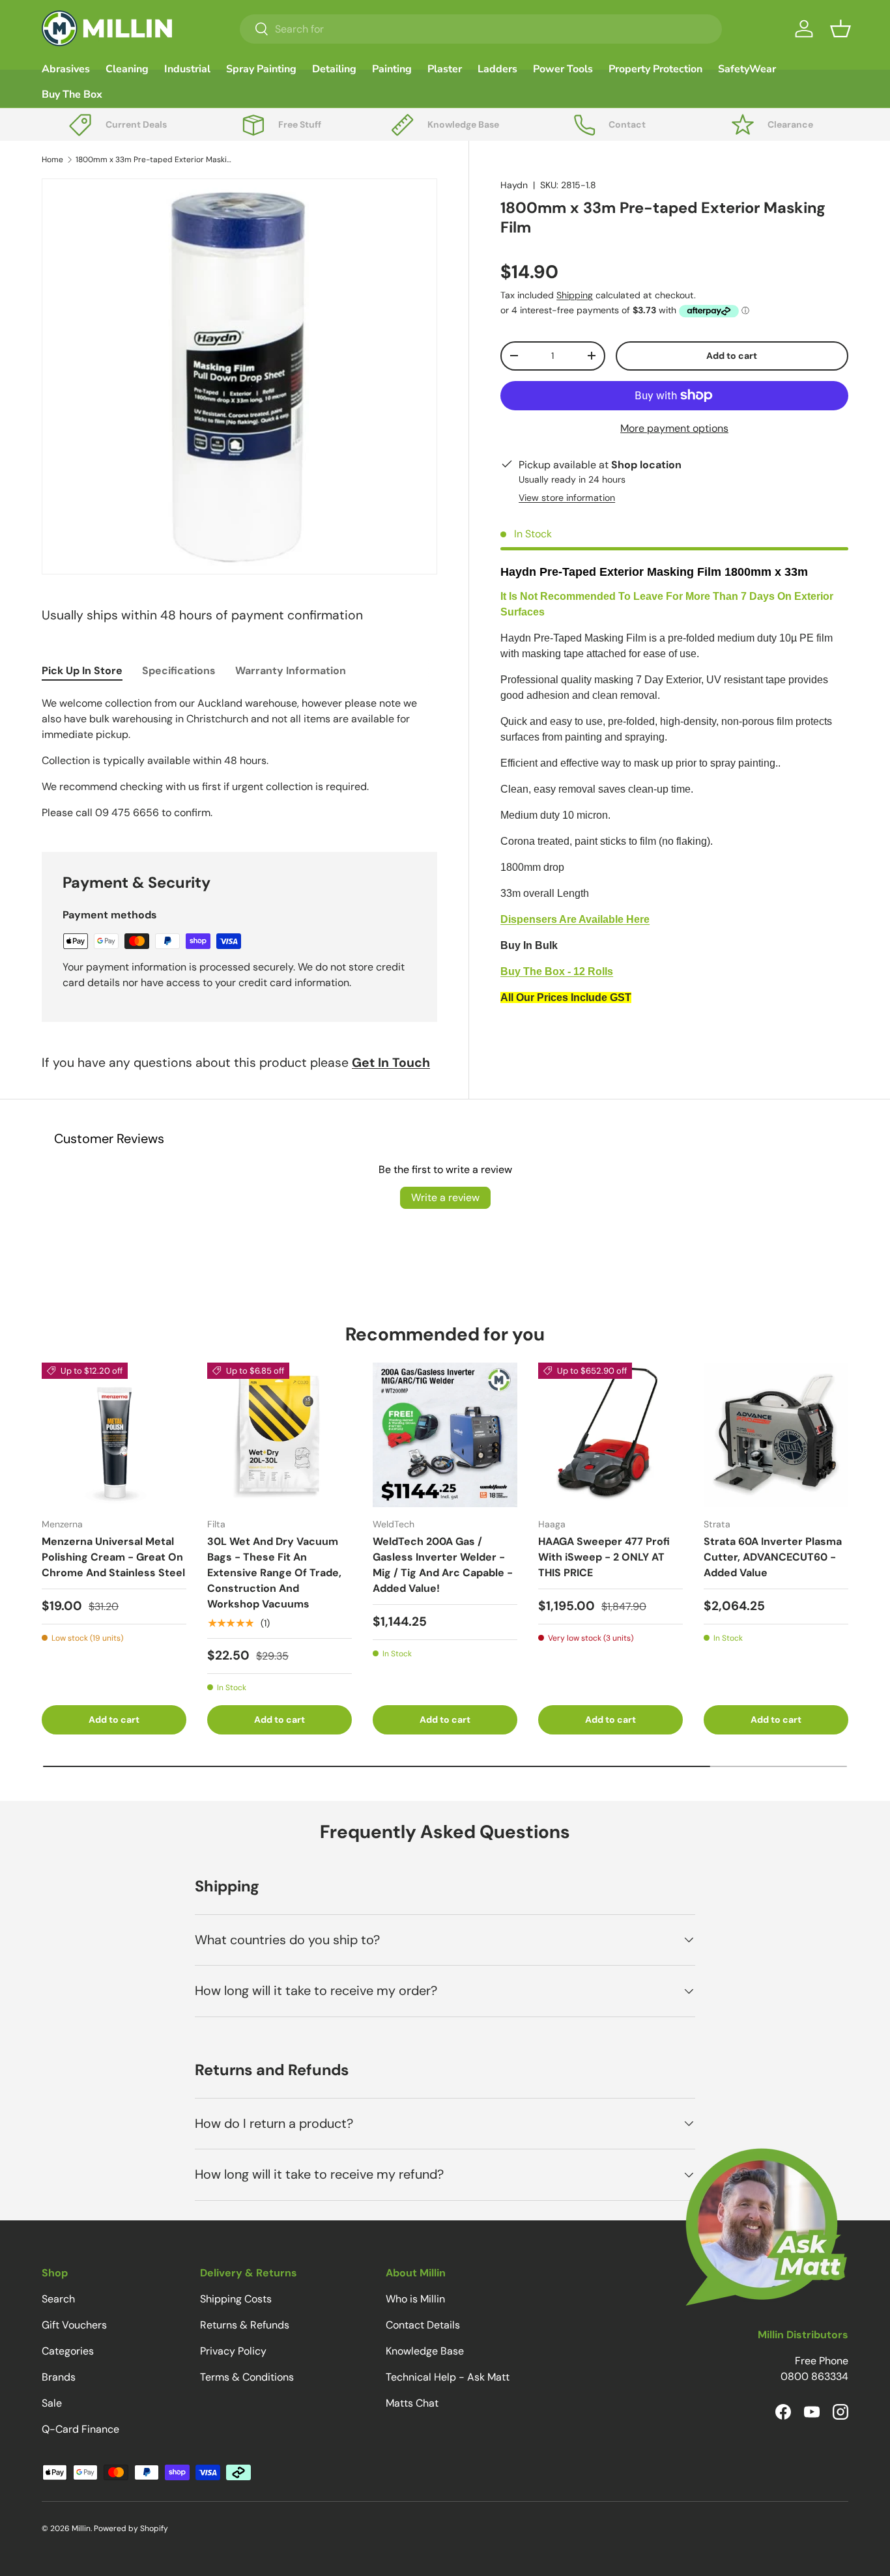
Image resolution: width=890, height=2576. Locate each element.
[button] (840, 29)
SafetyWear (747, 69)
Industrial (187, 69)
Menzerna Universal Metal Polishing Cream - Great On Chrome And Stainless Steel (113, 1557)
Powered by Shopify (131, 2528)
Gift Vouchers (74, 2325)
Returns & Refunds (245, 2325)
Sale (52, 2403)
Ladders (497, 69)
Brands (59, 2377)
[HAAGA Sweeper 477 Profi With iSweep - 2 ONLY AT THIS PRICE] (610, 1435)
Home (52, 160)
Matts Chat (412, 2403)
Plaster (445, 69)
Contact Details (423, 2325)
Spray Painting (261, 69)
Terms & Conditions (247, 2377)
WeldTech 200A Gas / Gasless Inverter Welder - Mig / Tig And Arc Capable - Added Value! (443, 1565)
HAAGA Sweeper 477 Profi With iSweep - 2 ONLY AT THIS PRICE (604, 1557)
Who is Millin (415, 2299)
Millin (81, 2528)
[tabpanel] (239, 758)
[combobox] (481, 29)
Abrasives (66, 69)
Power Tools (563, 69)
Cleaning (127, 69)
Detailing (334, 69)
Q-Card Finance (80, 2429)
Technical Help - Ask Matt (448, 2377)
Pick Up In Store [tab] (82, 671)
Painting (392, 69)
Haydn (514, 185)
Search (58, 2299)
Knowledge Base (425, 2351)
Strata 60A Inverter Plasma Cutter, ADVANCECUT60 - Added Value (773, 1557)
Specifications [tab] (179, 671)
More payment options (674, 428)
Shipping (575, 295)
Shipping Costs (236, 2299)
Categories (68, 2351)
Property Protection (655, 69)
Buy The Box (72, 94)
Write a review (445, 1197)
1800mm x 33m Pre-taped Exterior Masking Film (154, 160)
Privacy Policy (233, 2351)
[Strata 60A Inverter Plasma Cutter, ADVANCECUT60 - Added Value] (776, 1435)
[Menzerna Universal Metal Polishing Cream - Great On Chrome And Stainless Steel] (114, 1435)
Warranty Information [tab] (291, 671)
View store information (567, 498)
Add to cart (732, 356)
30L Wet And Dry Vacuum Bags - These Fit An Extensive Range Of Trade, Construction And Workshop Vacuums (274, 1573)
